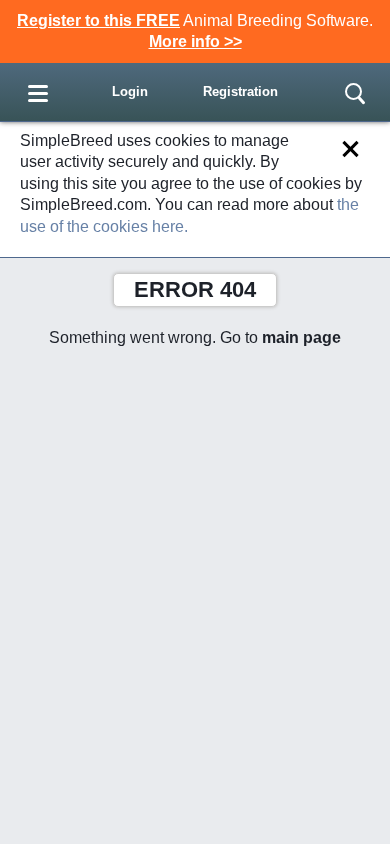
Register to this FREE (98, 20)
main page (301, 337)
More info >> (195, 41)
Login (130, 91)
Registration (240, 91)
